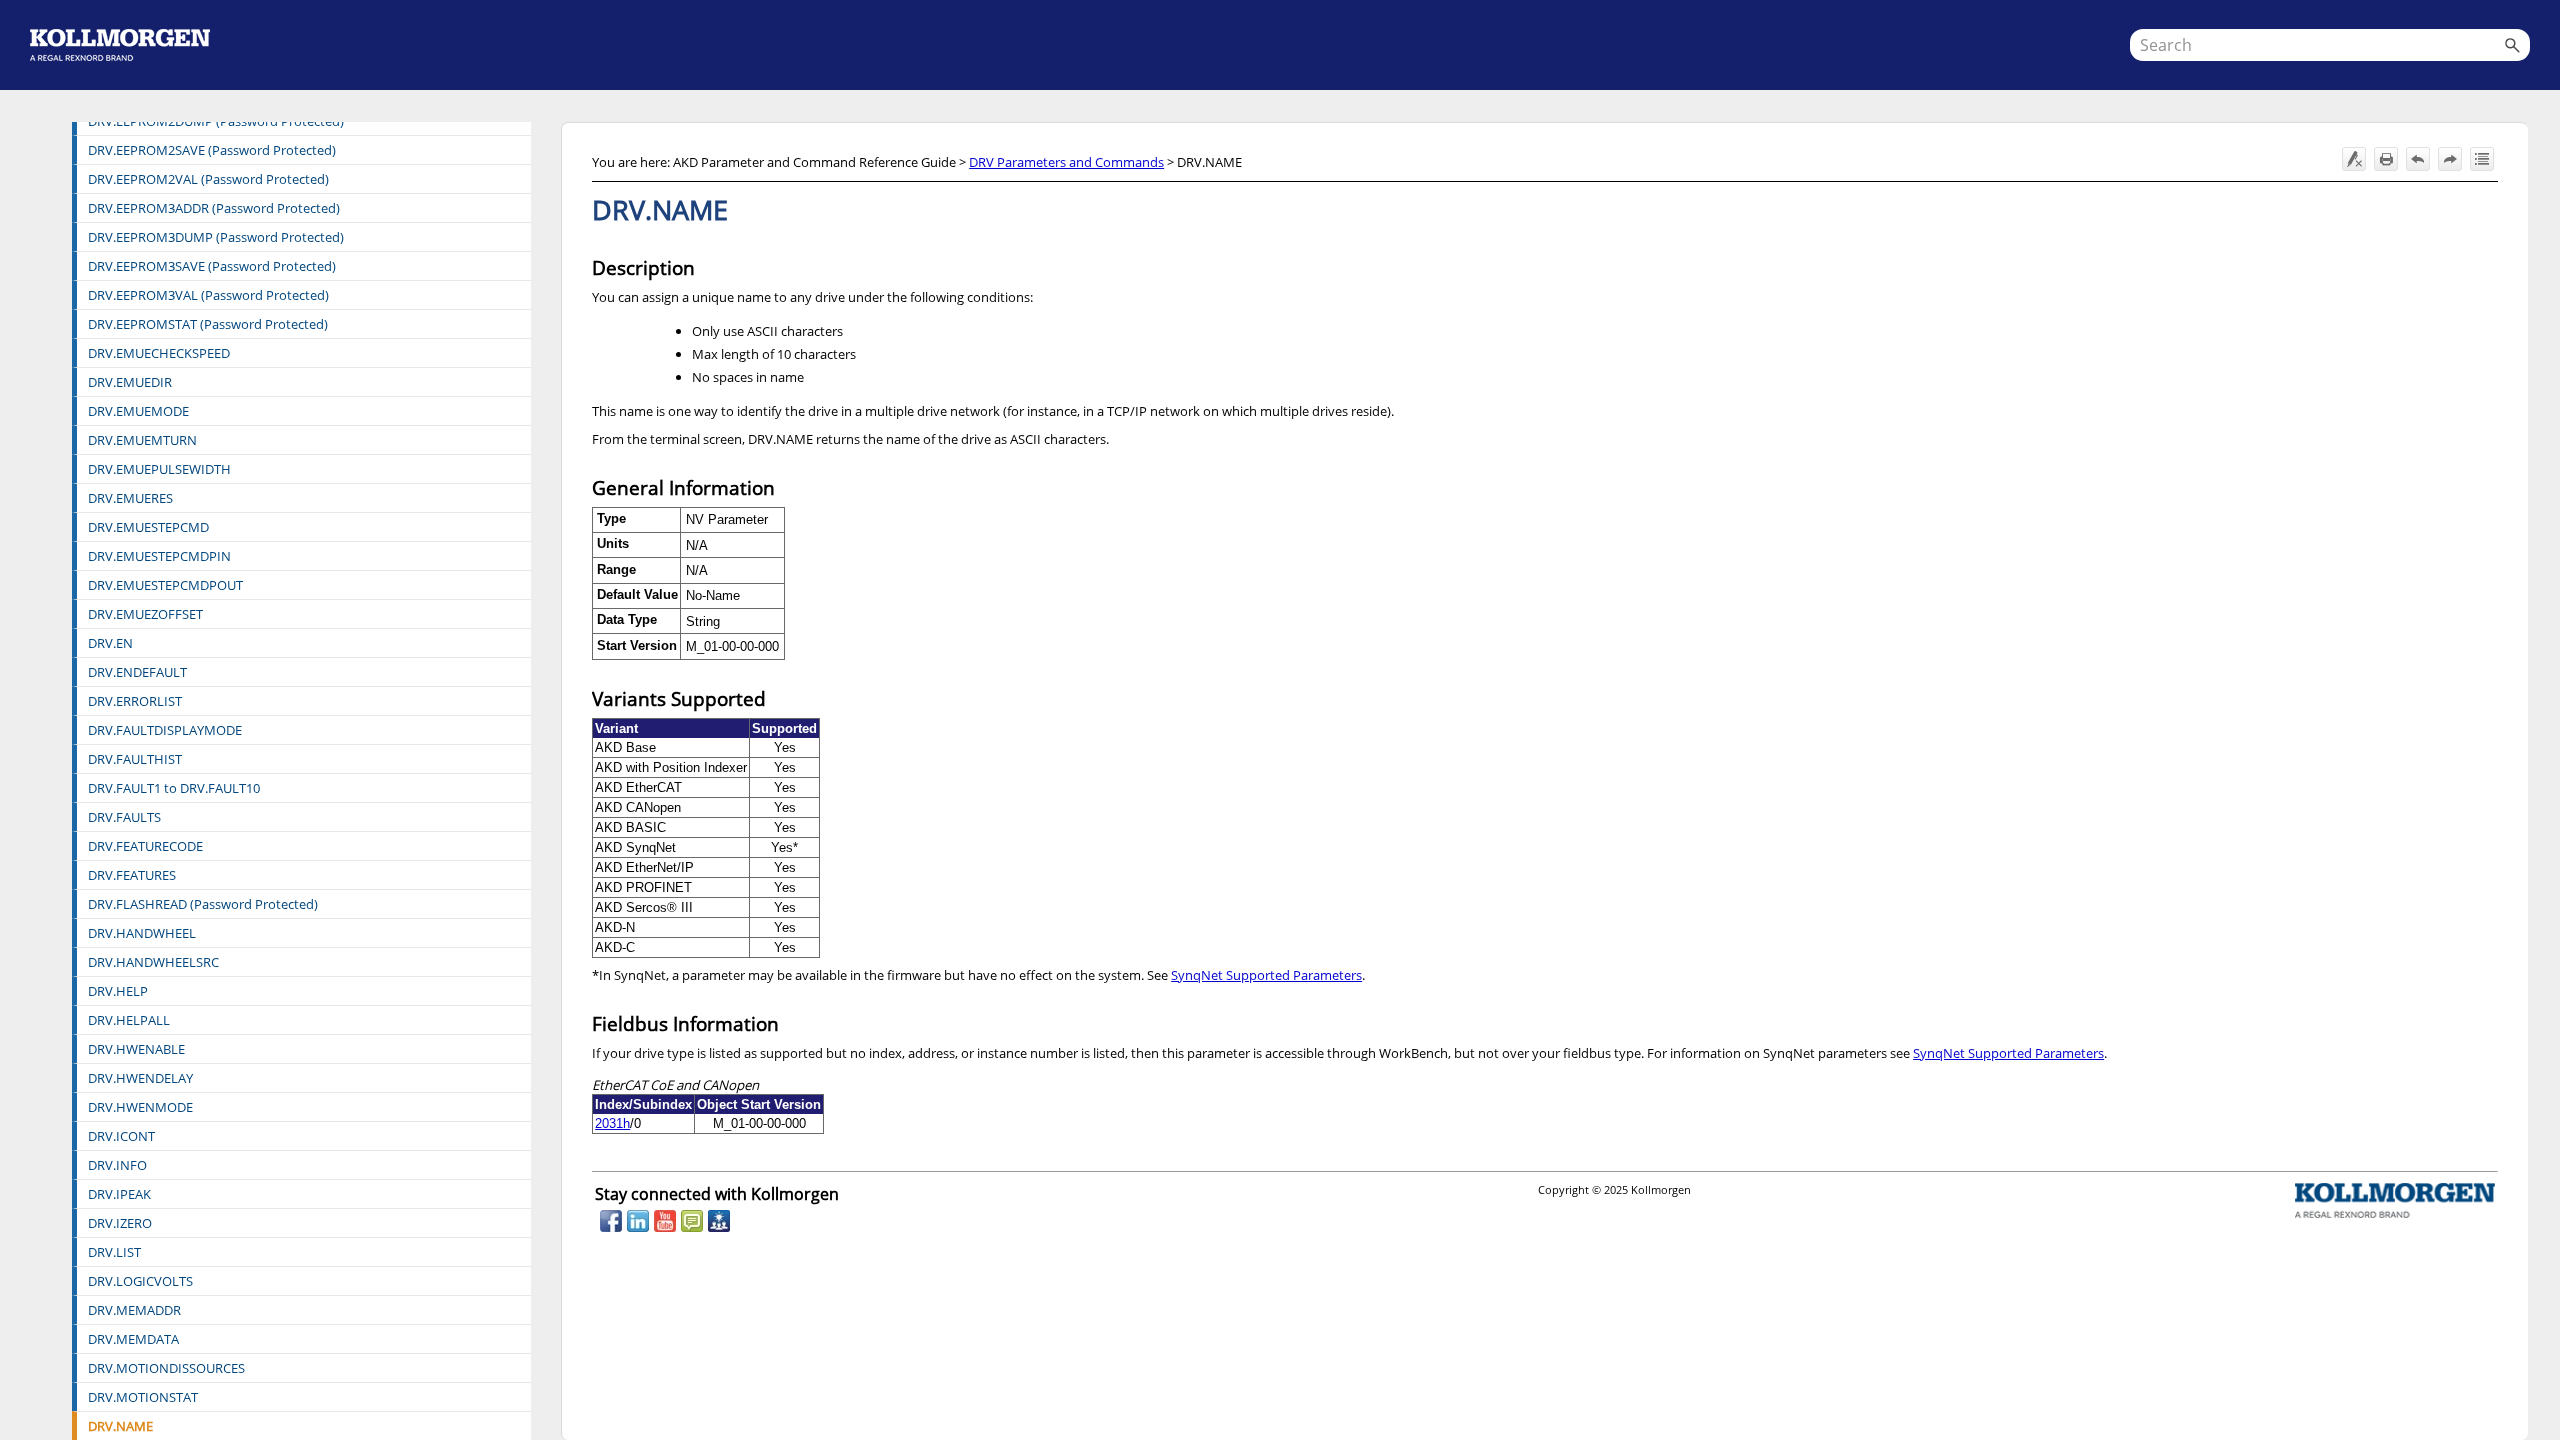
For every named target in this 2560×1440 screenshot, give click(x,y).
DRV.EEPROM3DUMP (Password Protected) (216, 237)
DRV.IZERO (120, 1223)
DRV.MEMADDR (134, 1310)
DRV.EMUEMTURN (142, 440)
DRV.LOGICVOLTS (140, 1281)
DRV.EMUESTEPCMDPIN (159, 556)
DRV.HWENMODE (140, 1107)
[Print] (2386, 159)
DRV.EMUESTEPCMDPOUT (165, 585)
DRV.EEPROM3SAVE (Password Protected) (212, 266)
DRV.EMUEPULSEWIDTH (159, 469)
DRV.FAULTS (124, 817)
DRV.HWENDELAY (140, 1078)
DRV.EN (110, 643)
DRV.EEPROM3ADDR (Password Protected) (214, 208)
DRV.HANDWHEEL (142, 933)
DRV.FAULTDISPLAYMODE (165, 730)
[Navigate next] (2450, 159)
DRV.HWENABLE (136, 1049)
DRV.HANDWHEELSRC (153, 962)
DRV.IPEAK (119, 1194)
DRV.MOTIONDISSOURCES (166, 1368)
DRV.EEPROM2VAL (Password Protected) (208, 179)
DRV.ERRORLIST (135, 701)
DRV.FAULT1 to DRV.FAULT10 (174, 788)
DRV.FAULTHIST (135, 759)
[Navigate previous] (2418, 159)
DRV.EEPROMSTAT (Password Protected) (208, 324)
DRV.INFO (117, 1165)
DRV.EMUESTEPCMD (148, 527)
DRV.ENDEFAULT (137, 672)
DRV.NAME (120, 1426)
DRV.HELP (118, 991)
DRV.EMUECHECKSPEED (159, 353)
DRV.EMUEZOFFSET (145, 614)
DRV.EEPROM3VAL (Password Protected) (208, 295)
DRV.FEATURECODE (145, 846)
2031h (612, 1123)
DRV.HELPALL (129, 1020)
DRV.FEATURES (132, 875)
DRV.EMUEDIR (130, 382)
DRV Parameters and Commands (1066, 162)
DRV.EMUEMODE (138, 411)
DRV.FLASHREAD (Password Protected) (203, 904)
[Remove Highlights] (2354, 159)
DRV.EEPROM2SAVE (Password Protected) (212, 150)
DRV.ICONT (121, 1136)
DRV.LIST (114, 1252)
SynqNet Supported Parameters (1266, 975)
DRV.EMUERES (130, 498)
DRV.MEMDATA (133, 1339)
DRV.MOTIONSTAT (143, 1397)
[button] (2512, 45)
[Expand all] (2482, 159)
